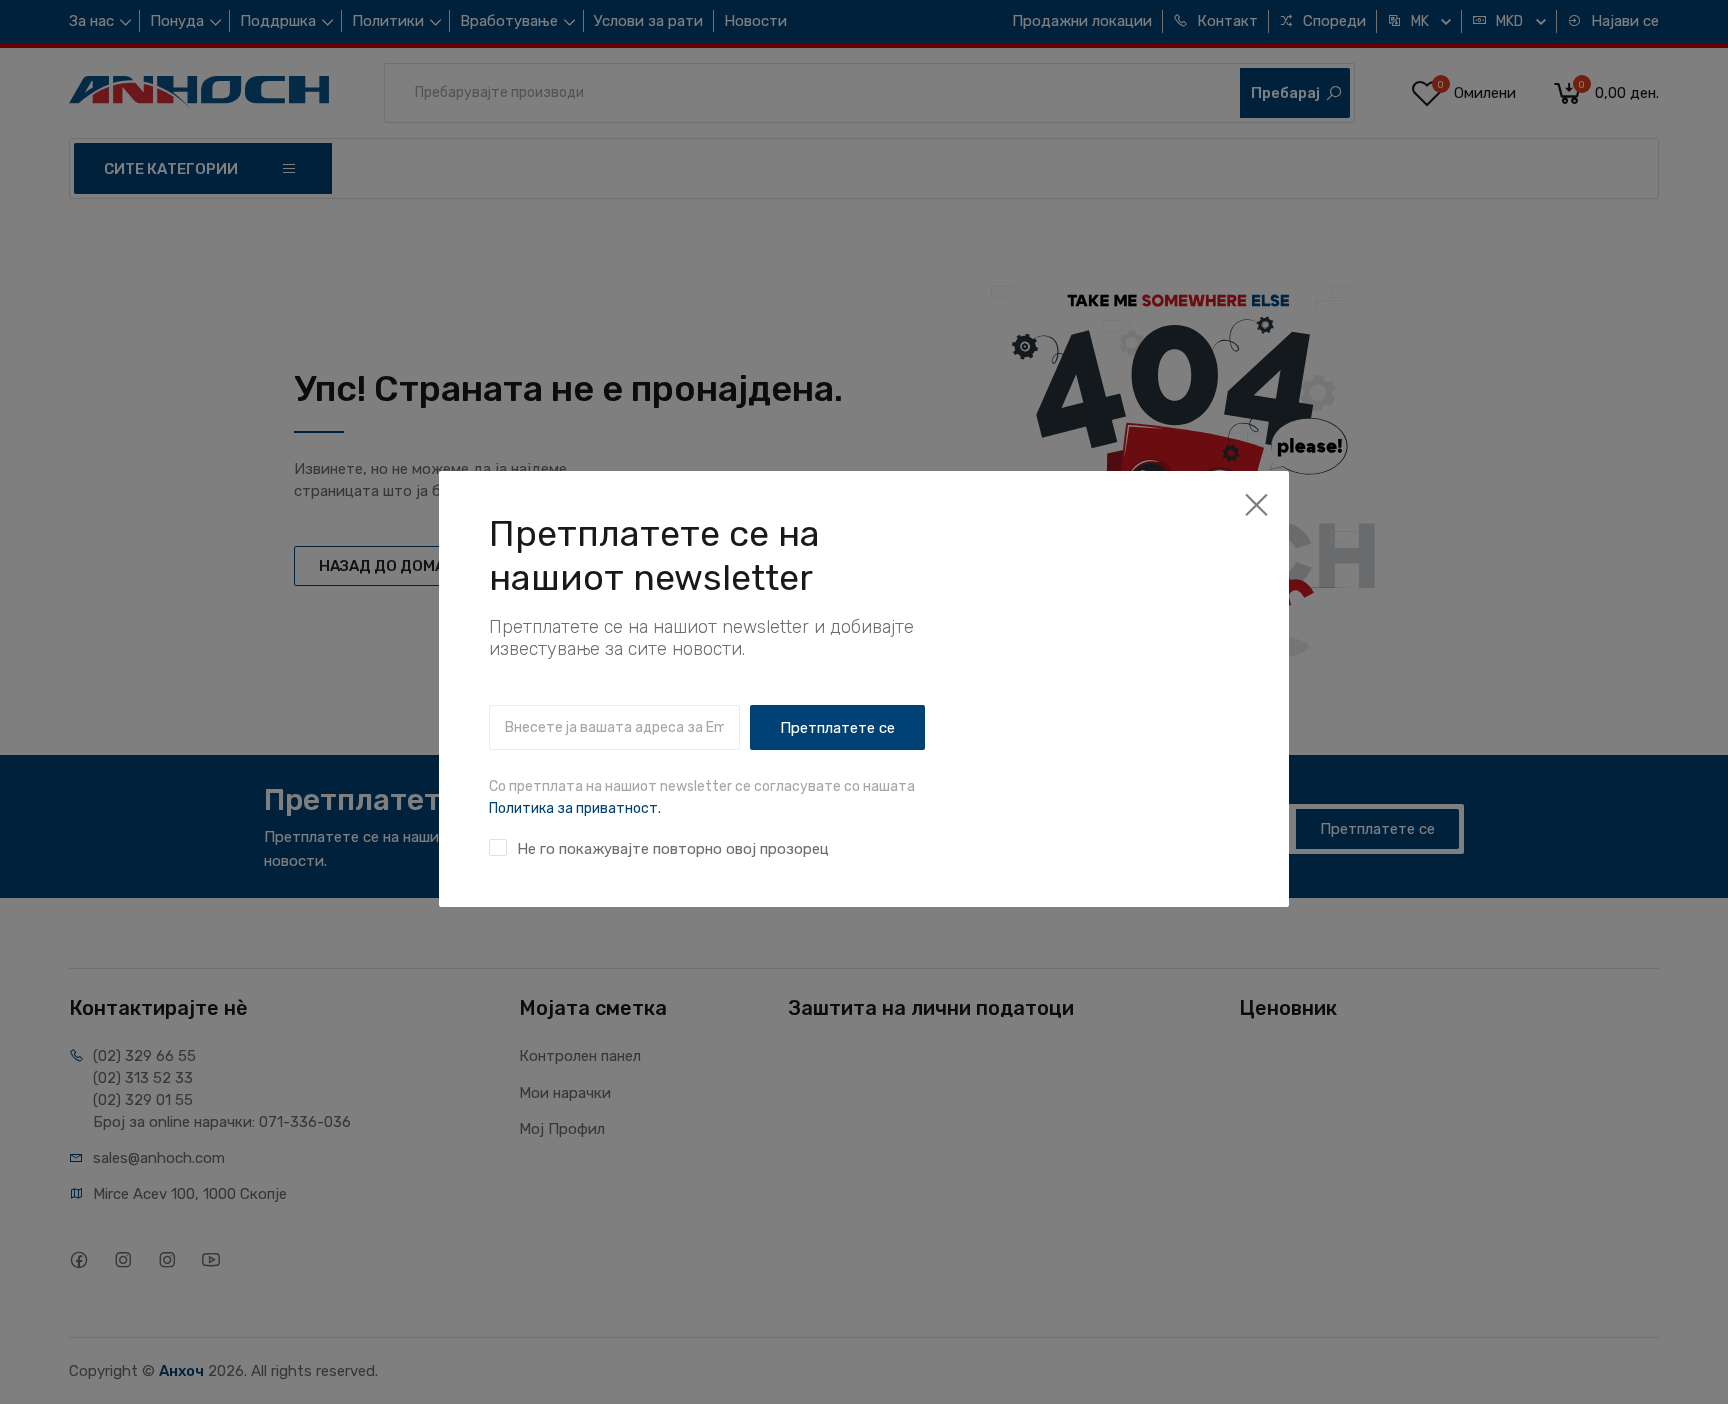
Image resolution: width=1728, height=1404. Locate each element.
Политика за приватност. (575, 808)
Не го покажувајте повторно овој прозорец (673, 849)
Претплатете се (837, 728)
